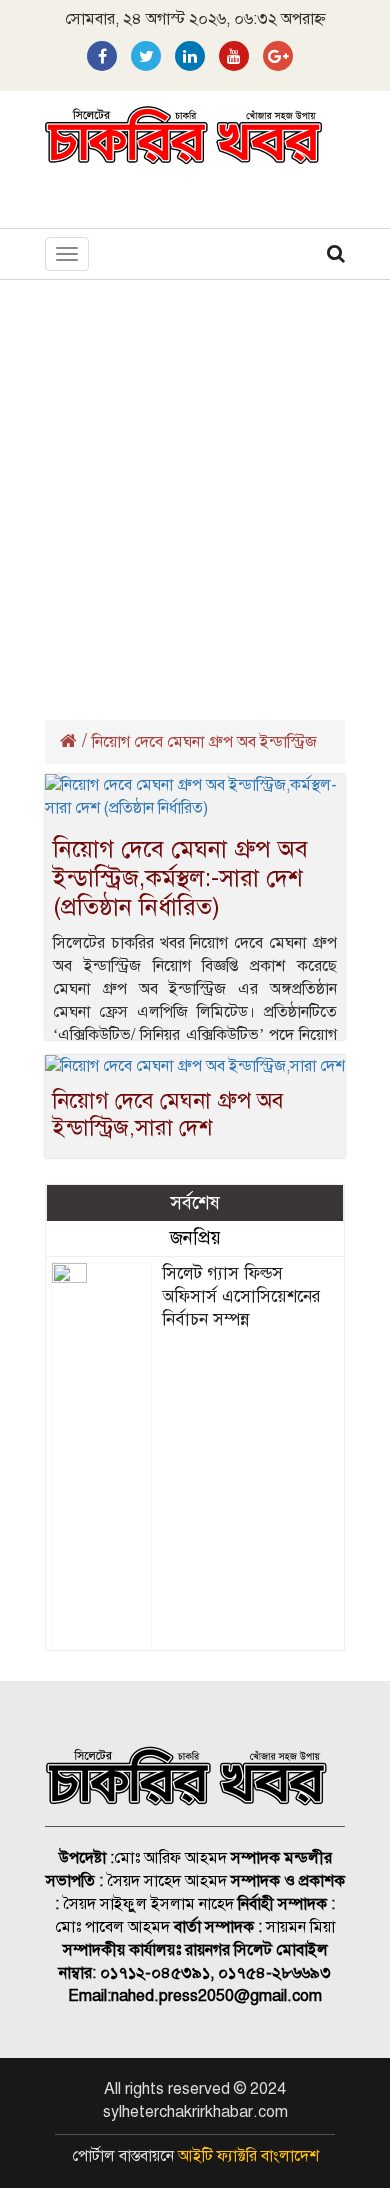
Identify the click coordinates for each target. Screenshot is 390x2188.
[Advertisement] (195, 495)
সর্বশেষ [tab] (195, 1202)
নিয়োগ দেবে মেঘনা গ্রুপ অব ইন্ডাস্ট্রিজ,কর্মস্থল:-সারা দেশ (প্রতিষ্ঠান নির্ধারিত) (180, 878)
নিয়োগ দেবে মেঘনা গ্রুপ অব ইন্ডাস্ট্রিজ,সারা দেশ (168, 1114)
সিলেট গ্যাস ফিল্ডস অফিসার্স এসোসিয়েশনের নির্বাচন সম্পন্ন (241, 1296)
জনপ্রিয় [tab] (195, 1237)
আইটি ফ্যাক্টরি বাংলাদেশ (248, 2156)
